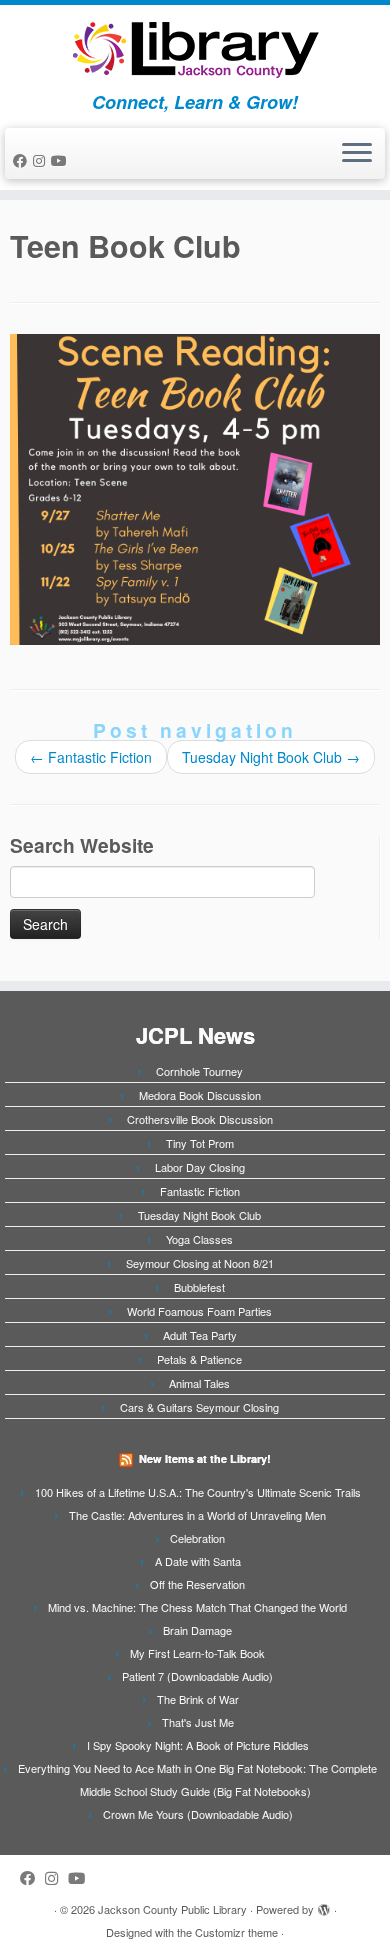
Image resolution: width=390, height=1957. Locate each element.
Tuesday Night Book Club (271, 757)
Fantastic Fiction (91, 757)
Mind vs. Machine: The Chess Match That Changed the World (197, 1607)
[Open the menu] (357, 154)
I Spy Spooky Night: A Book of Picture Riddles (198, 1745)
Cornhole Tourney (199, 1071)
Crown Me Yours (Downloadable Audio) (198, 1814)
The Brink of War (198, 1699)
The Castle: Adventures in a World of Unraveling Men (197, 1515)
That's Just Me (198, 1722)
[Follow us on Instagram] (42, 160)
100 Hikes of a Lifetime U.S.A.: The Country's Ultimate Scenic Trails (198, 1492)
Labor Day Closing (200, 1167)
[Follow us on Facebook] (23, 160)
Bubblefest (199, 1287)
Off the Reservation (197, 1584)
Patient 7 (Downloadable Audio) (197, 1676)
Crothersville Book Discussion (200, 1119)
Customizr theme (236, 1932)
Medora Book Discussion (200, 1095)
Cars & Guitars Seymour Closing (199, 1407)
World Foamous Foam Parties (199, 1311)
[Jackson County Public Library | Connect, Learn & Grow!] (195, 48)
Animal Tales (199, 1383)
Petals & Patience (199, 1359)
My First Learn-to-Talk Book (197, 1653)
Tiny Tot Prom (200, 1143)
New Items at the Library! (205, 1458)
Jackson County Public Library (172, 1909)
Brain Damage (197, 1630)
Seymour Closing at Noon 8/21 (200, 1263)
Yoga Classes (199, 1239)
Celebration (197, 1538)
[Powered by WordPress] (324, 1905)
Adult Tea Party (200, 1335)
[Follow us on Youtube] (62, 160)
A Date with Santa (198, 1561)
